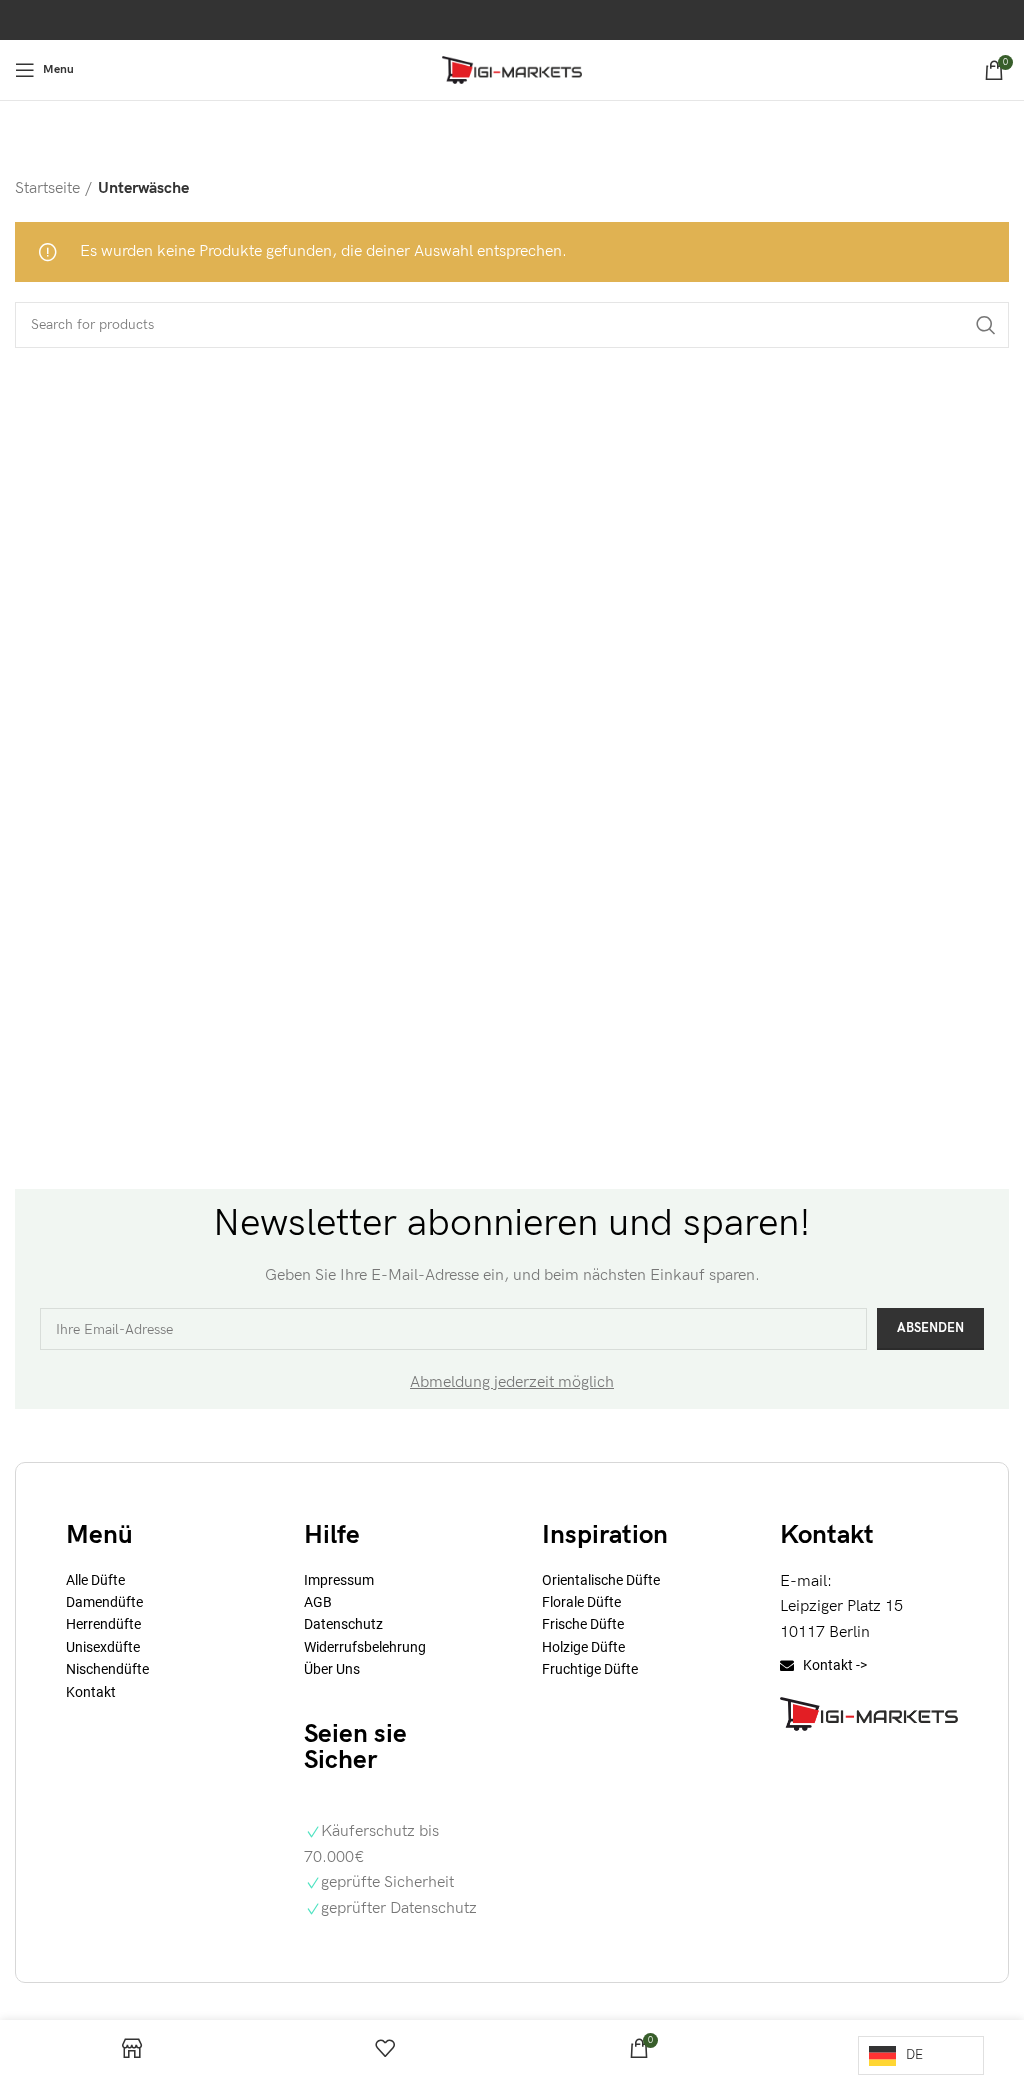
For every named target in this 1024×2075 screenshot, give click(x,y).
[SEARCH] (986, 325)
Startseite (47, 188)
